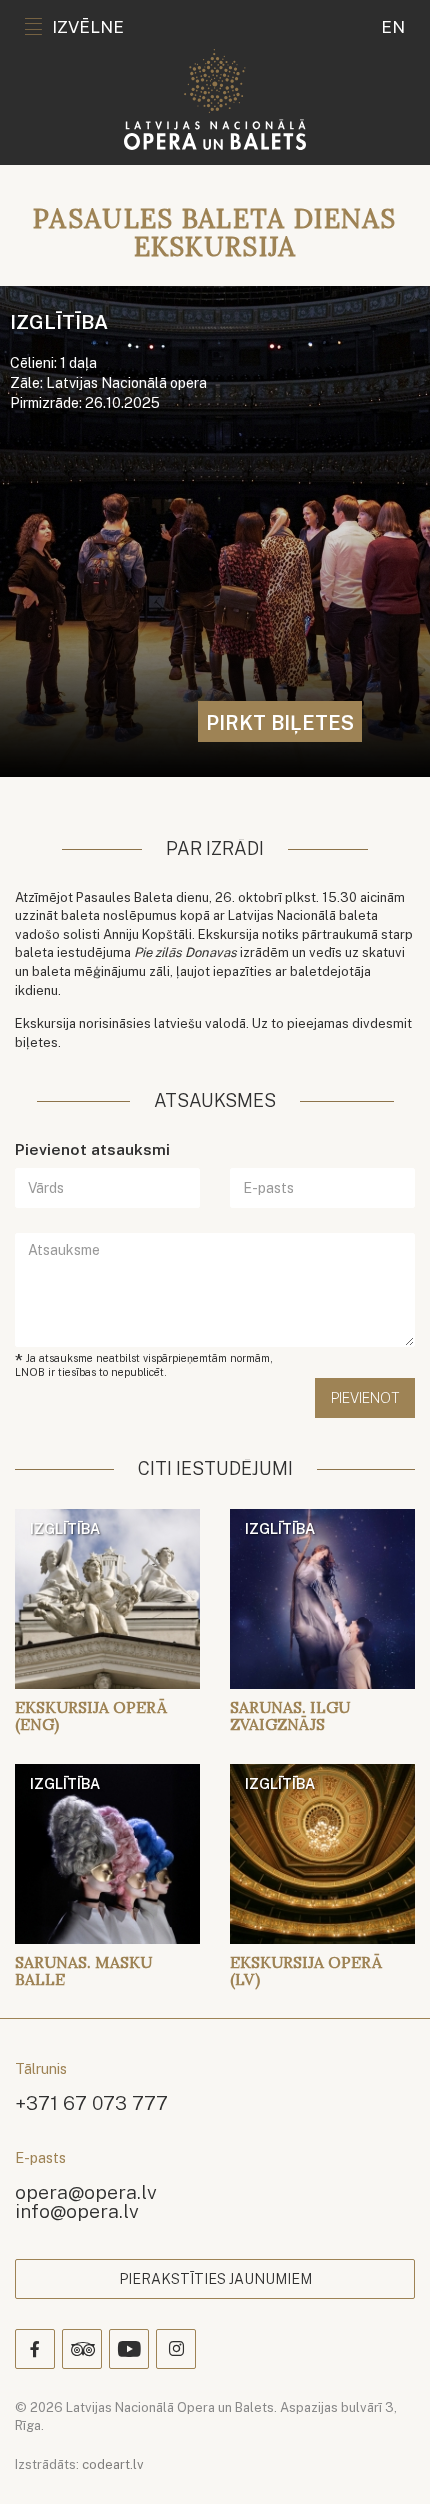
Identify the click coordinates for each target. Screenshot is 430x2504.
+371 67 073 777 (91, 2102)
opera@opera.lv (86, 2191)
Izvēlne (88, 27)
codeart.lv (113, 2464)
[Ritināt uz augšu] (386, 2460)
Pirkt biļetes (280, 722)
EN (393, 27)
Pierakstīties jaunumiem (215, 2279)
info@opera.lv (77, 2210)
